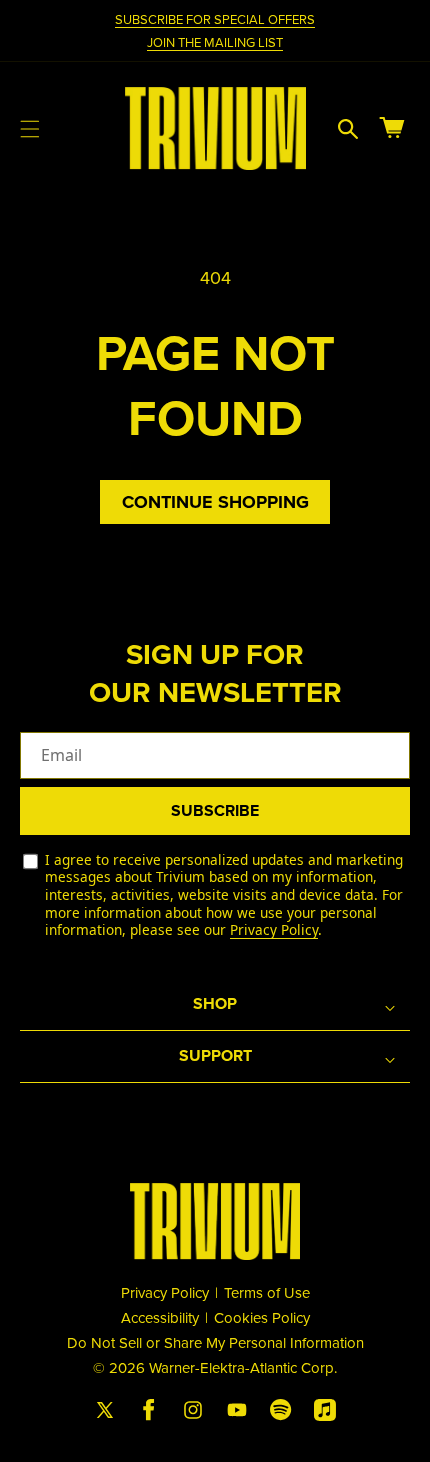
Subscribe (215, 810)
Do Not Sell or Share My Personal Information (215, 1342)
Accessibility (160, 1317)
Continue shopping (215, 502)
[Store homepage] (215, 1222)
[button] (30, 129)
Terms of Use (267, 1292)
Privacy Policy (274, 929)
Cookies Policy (262, 1317)
